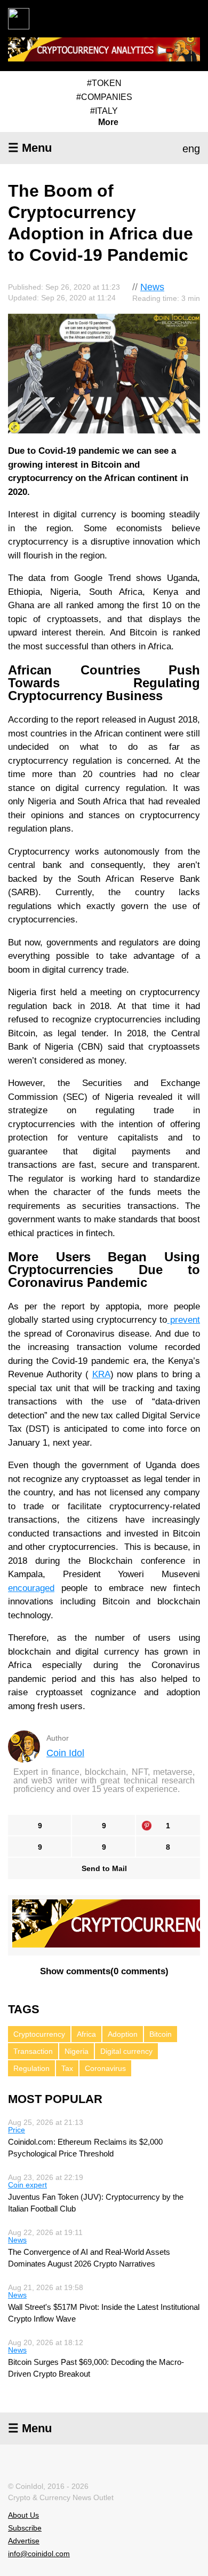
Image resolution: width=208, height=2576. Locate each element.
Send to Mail (104, 1868)
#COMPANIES (104, 97)
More (108, 122)
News (152, 287)
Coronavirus (105, 2068)
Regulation (31, 2068)
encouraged (31, 1588)
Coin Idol (65, 1753)
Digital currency (126, 2051)
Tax (67, 2068)
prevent (183, 1320)
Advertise (24, 2541)
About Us (23, 2515)
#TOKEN (104, 83)
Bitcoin (161, 2034)
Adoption (123, 2034)
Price (17, 2130)
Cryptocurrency (39, 2034)
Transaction (33, 2051)
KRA (101, 1374)
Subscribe (25, 2528)
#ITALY (104, 111)
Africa (86, 2034)
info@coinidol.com (39, 2554)
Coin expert (27, 2185)
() (104, 1971)
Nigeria (77, 2051)
